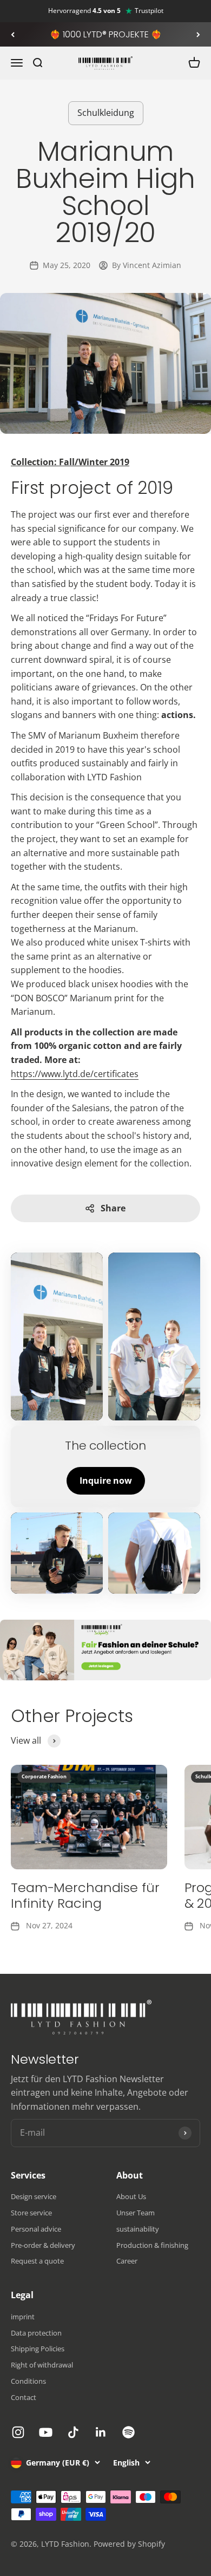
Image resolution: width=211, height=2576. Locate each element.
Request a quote (37, 2261)
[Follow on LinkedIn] (101, 2432)
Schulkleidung (106, 113)
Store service (31, 2213)
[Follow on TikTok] (73, 2432)
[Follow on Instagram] (18, 2432)
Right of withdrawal (42, 2365)
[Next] (198, 35)
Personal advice (36, 2229)
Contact (24, 2397)
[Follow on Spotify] (128, 2432)
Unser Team (136, 2213)
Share (113, 1208)
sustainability (138, 2229)
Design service (34, 2196)
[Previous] (13, 35)
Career (127, 2261)
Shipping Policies (38, 2349)
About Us (131, 2196)
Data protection (36, 2333)
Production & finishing (152, 2245)
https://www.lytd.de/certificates (75, 1074)
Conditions (28, 2381)
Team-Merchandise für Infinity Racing (85, 1895)
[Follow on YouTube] (46, 2432)
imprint (23, 2317)
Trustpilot (149, 11)
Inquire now (106, 1481)
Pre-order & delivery (43, 2245)
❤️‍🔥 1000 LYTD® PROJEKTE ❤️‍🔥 (106, 34)
